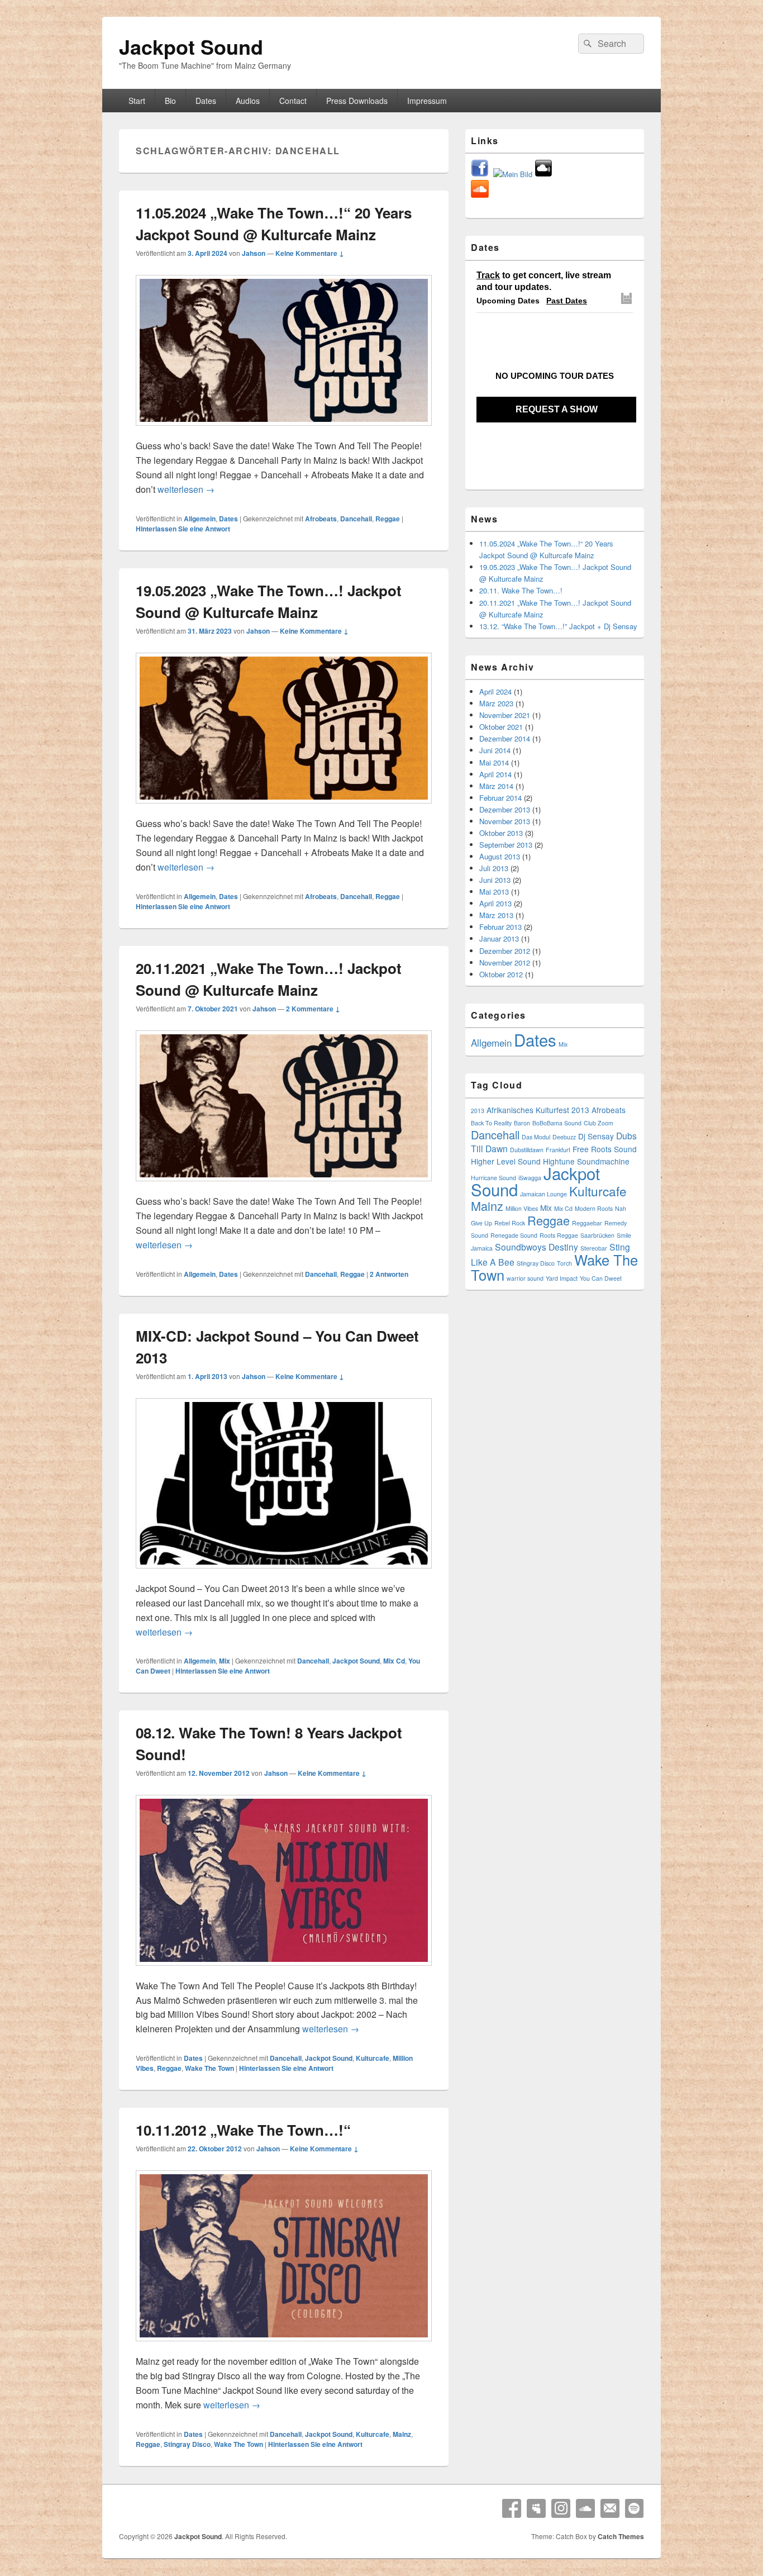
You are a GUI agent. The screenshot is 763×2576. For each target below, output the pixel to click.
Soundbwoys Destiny (537, 1247)
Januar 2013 (499, 938)
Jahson (254, 253)
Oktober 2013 (501, 833)
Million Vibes (522, 1208)
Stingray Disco (187, 2444)
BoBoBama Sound (557, 1123)
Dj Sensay (596, 1136)
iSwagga (530, 1178)
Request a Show (557, 409)
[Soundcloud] (585, 2508)
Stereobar (594, 1248)
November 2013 (505, 821)
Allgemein (200, 519)
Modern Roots (594, 1208)
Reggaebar (587, 1223)
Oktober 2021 (501, 727)
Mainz (402, 2434)
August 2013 (500, 856)
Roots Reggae (559, 1235)
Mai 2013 (494, 892)
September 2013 (506, 845)
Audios (248, 101)
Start (137, 101)
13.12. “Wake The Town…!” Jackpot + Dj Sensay (558, 626)
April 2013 (495, 903)
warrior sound (525, 1278)
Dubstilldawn (527, 1150)
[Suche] (586, 44)
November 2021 (505, 715)
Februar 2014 (500, 798)
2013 (478, 1111)
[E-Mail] (610, 2508)
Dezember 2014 (505, 738)
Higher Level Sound (506, 1161)
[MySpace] (536, 2508)
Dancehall (356, 519)
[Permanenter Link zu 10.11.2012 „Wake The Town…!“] (284, 2347)
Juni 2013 (495, 880)
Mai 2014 (494, 762)
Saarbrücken (597, 1235)
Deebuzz (564, 1137)
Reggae (388, 519)
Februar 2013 (500, 927)
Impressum (427, 101)
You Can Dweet (601, 1278)
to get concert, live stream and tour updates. (544, 281)
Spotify (635, 2508)
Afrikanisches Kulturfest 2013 (538, 1110)
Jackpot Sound (191, 46)
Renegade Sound (514, 1235)
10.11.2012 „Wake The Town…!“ (243, 2130)
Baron (522, 1123)
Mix (225, 1661)
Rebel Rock (510, 1223)
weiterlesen (186, 489)
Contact (293, 101)
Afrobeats (321, 519)
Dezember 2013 (505, 809)
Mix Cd (394, 1661)
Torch (564, 1263)
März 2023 (496, 703)
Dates (206, 101)
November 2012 (505, 963)
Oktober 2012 (501, 974)
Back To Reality (491, 1123)
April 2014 (495, 774)
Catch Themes (621, 2536)
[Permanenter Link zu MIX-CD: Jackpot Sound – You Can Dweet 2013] (284, 1574)
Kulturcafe (373, 2058)
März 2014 (496, 786)
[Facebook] (512, 2508)
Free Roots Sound (605, 1149)
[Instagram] (561, 2508)
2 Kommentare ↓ (313, 1009)
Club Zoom (599, 1123)
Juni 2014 (495, 750)
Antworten (389, 1274)
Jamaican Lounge (543, 1194)
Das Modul (536, 1137)
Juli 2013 (494, 868)
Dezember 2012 (505, 951)
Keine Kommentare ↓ (310, 253)
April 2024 (495, 691)
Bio (170, 101)
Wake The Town (209, 2068)
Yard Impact (562, 1278)
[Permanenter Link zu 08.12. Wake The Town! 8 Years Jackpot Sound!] (284, 1971)
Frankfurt (558, 1150)
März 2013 (496, 915)
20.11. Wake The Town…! (521, 590)
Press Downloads (357, 101)
